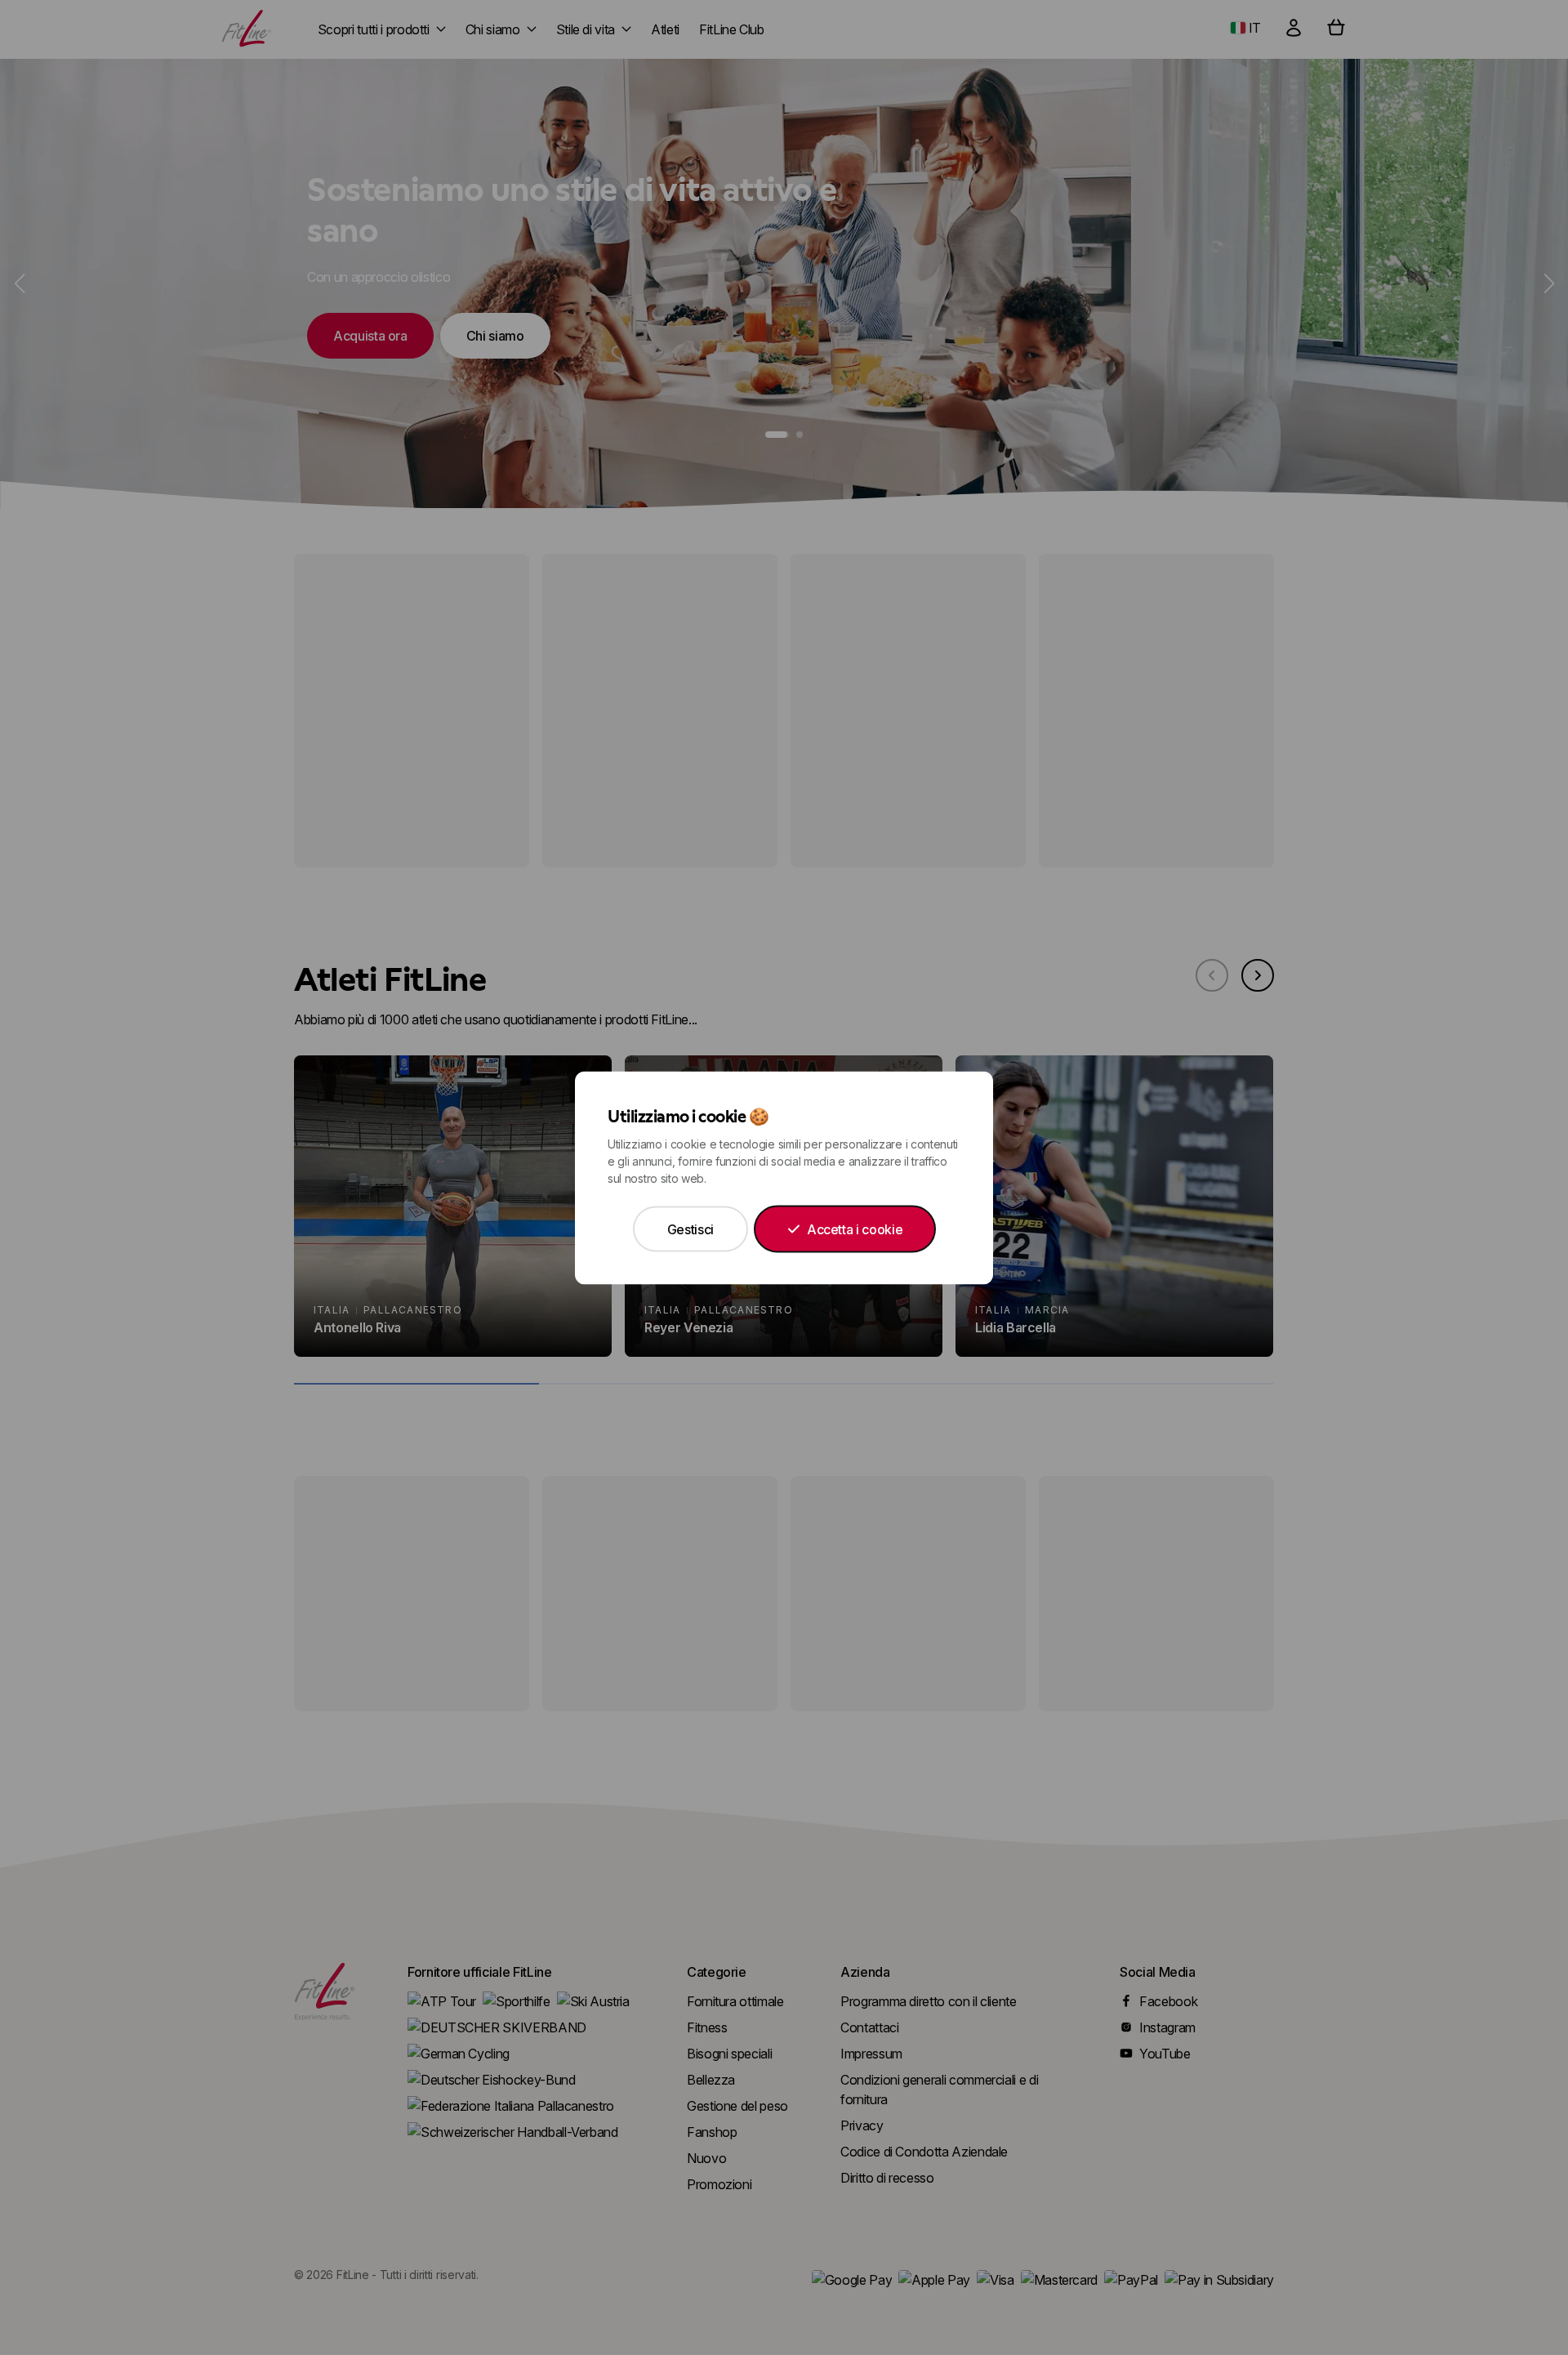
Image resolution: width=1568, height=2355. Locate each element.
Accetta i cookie (855, 1229)
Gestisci (690, 1229)
